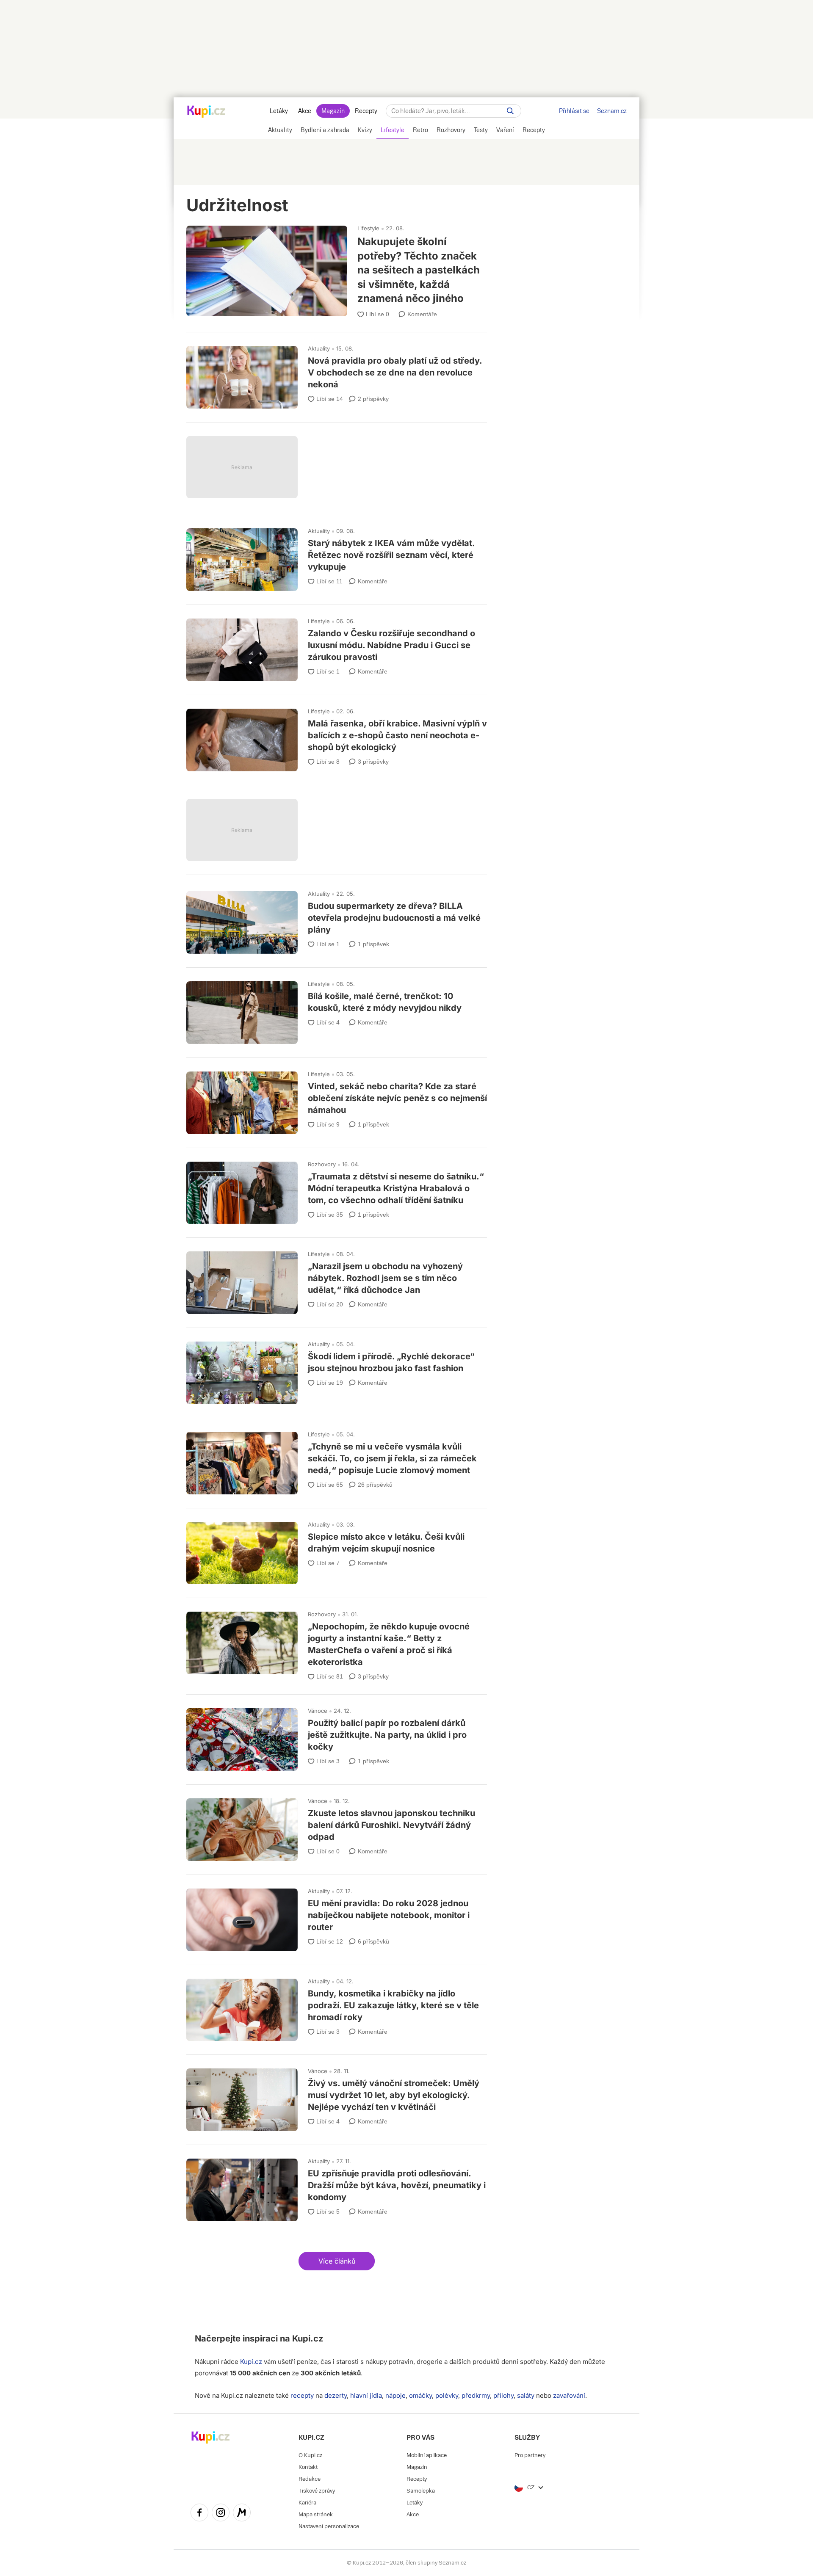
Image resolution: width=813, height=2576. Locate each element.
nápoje (395, 2395)
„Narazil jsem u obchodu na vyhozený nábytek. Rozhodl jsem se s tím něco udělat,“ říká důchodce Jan (337, 1279)
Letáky (279, 111)
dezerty (336, 2395)
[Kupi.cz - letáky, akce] (206, 112)
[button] (337, 2261)
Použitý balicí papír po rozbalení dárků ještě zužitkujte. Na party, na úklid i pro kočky (337, 1736)
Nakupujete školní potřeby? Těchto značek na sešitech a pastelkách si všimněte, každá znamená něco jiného (337, 268)
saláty (526, 2395)
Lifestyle (368, 228)
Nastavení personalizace (329, 2526)
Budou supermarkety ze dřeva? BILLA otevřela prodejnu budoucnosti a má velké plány (337, 919)
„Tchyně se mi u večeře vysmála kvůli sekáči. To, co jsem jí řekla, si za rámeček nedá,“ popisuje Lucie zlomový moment (337, 1459)
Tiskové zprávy (317, 2491)
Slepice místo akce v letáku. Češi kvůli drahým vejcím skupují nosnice (337, 1549)
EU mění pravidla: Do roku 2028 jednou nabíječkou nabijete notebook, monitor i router (337, 1916)
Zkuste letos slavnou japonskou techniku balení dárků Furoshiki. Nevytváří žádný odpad (337, 1826)
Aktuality (319, 348)
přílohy (503, 2395)
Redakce (310, 2479)
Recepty (366, 111)
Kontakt (308, 2467)
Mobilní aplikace (427, 2455)
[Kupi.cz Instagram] (221, 2514)
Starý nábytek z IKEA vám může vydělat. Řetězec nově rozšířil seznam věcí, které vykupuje (337, 556)
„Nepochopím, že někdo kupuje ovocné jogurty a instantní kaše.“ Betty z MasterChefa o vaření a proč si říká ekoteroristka (337, 1642)
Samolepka (421, 2491)
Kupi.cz (308, 2339)
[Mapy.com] (242, 2514)
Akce (305, 111)
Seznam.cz (612, 111)
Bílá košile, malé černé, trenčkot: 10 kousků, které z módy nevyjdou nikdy (337, 1009)
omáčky (420, 2395)
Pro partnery (530, 2455)
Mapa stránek (316, 2514)
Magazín (333, 111)
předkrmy (476, 2395)
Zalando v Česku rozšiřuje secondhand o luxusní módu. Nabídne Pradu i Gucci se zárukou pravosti (337, 646)
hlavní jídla (366, 2395)
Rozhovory (322, 1164)
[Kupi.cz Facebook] (199, 2514)
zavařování (569, 2395)
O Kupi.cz (310, 2455)
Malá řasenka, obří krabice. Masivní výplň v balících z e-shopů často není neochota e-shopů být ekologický (337, 736)
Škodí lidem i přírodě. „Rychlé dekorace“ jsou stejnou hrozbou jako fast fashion (337, 1369)
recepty (302, 2395)
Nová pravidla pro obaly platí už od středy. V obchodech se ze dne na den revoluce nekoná (337, 373)
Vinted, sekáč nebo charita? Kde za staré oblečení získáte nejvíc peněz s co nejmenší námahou (337, 1099)
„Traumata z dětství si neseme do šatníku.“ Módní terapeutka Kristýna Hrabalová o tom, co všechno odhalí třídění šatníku (337, 1189)
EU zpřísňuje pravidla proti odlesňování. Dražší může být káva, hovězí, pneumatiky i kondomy (337, 2186)
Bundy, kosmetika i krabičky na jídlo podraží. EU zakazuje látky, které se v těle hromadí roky (337, 2006)
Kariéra (307, 2503)
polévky (447, 2395)
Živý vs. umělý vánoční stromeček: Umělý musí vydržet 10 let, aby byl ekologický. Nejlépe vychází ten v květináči (337, 2096)
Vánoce (318, 1711)
